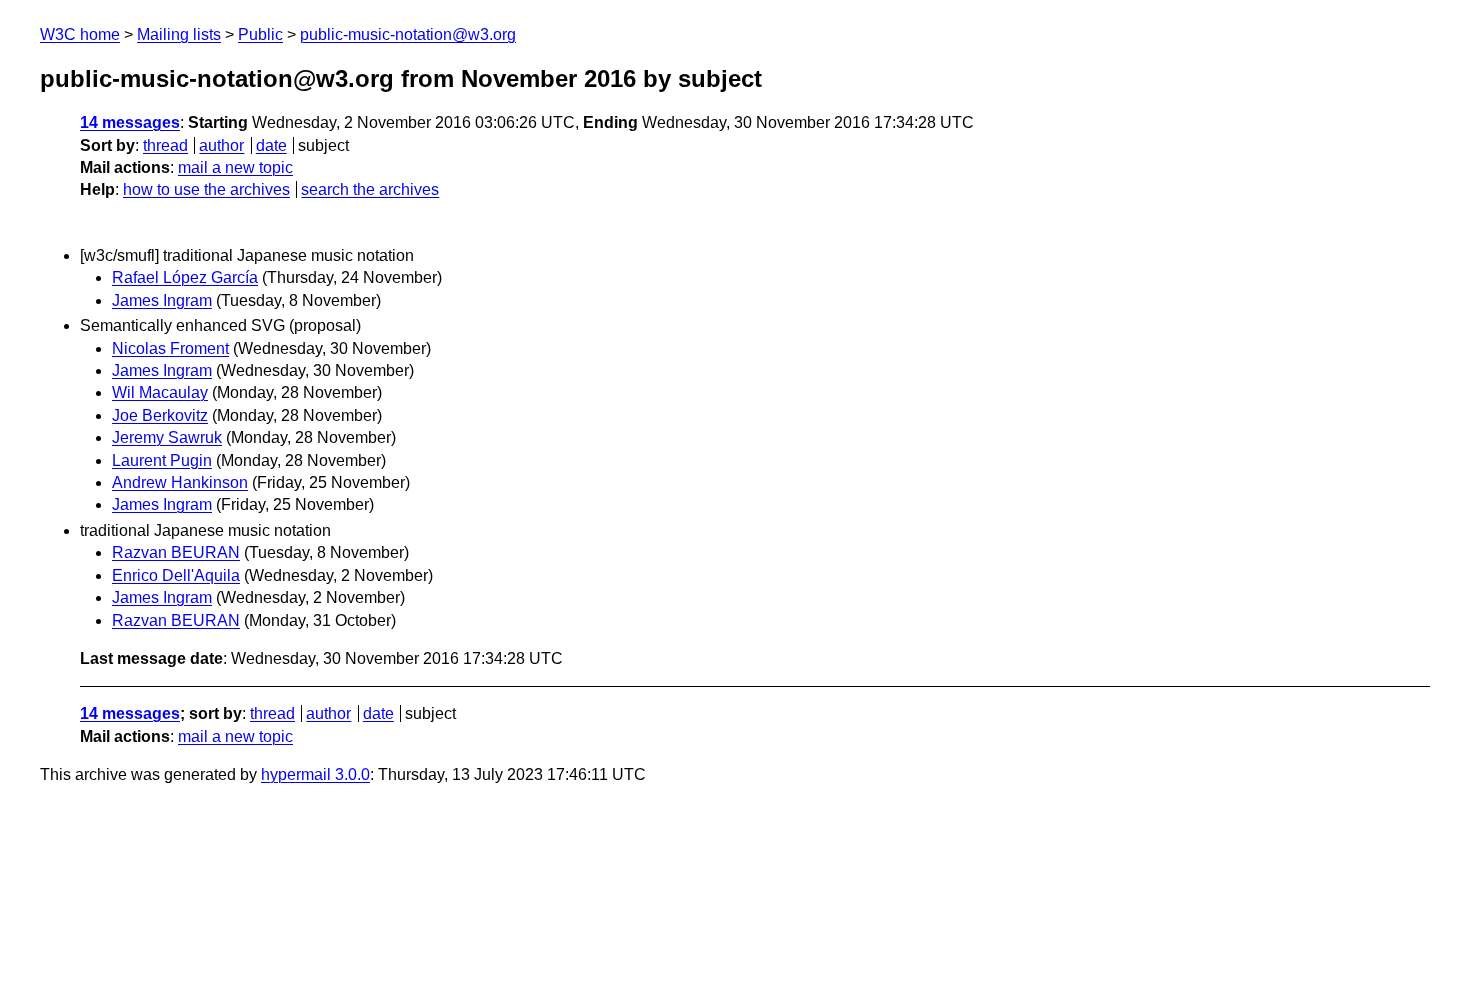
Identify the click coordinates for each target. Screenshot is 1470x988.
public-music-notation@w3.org (408, 34)
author (221, 145)
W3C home (80, 34)
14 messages (130, 122)
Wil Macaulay (160, 392)
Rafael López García (185, 277)
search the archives (370, 189)
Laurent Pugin (162, 460)
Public (260, 34)
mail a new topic (235, 167)
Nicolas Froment (170, 348)
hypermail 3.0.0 (315, 774)
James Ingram (162, 300)
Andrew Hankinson (180, 482)
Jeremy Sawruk (167, 437)
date (271, 145)
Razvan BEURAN (176, 552)
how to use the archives (206, 189)
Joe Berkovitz (160, 415)
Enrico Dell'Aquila (176, 575)
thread (165, 145)
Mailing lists (179, 34)
